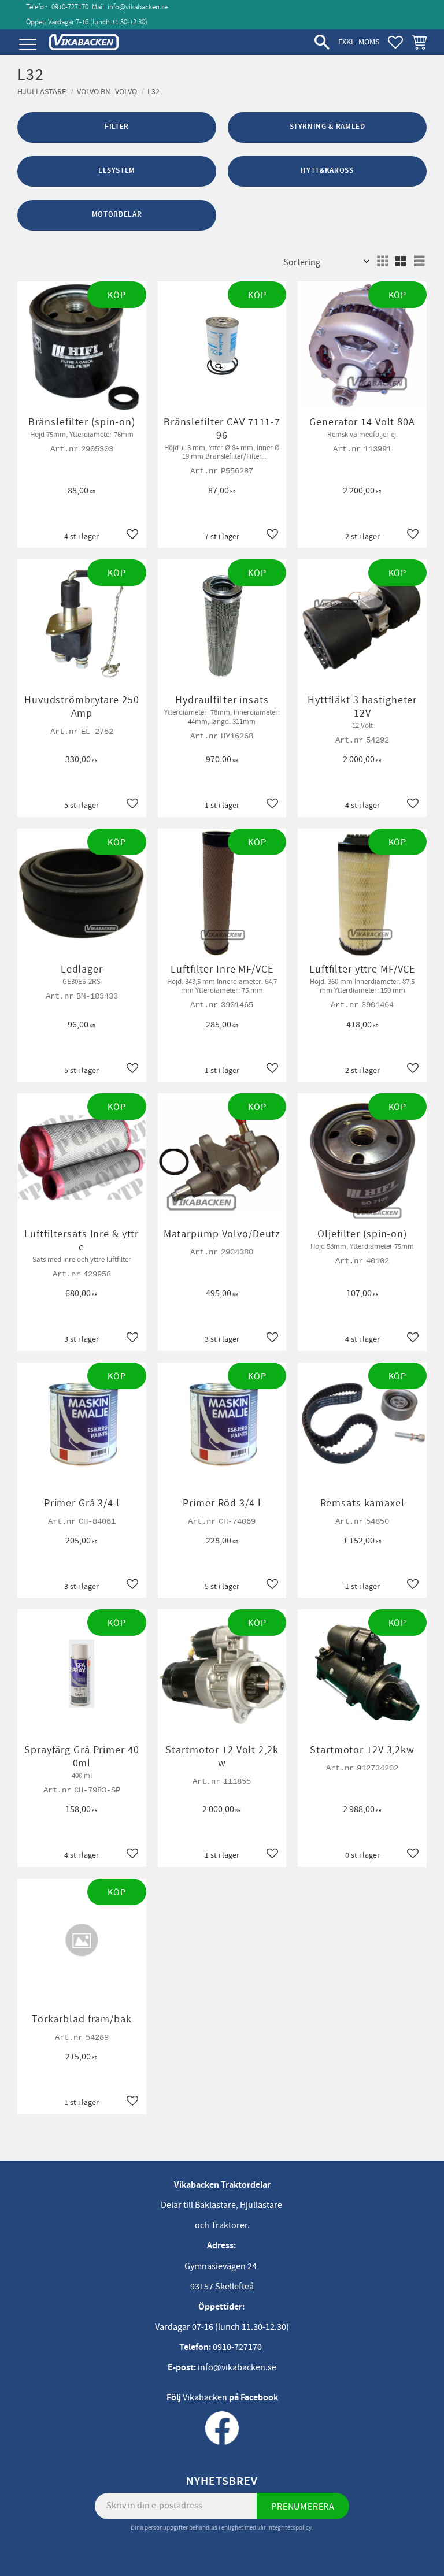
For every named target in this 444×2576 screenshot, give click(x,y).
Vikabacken (205, 2397)
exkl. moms (359, 42)
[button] (27, 45)
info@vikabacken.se (138, 7)
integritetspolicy (289, 2528)
